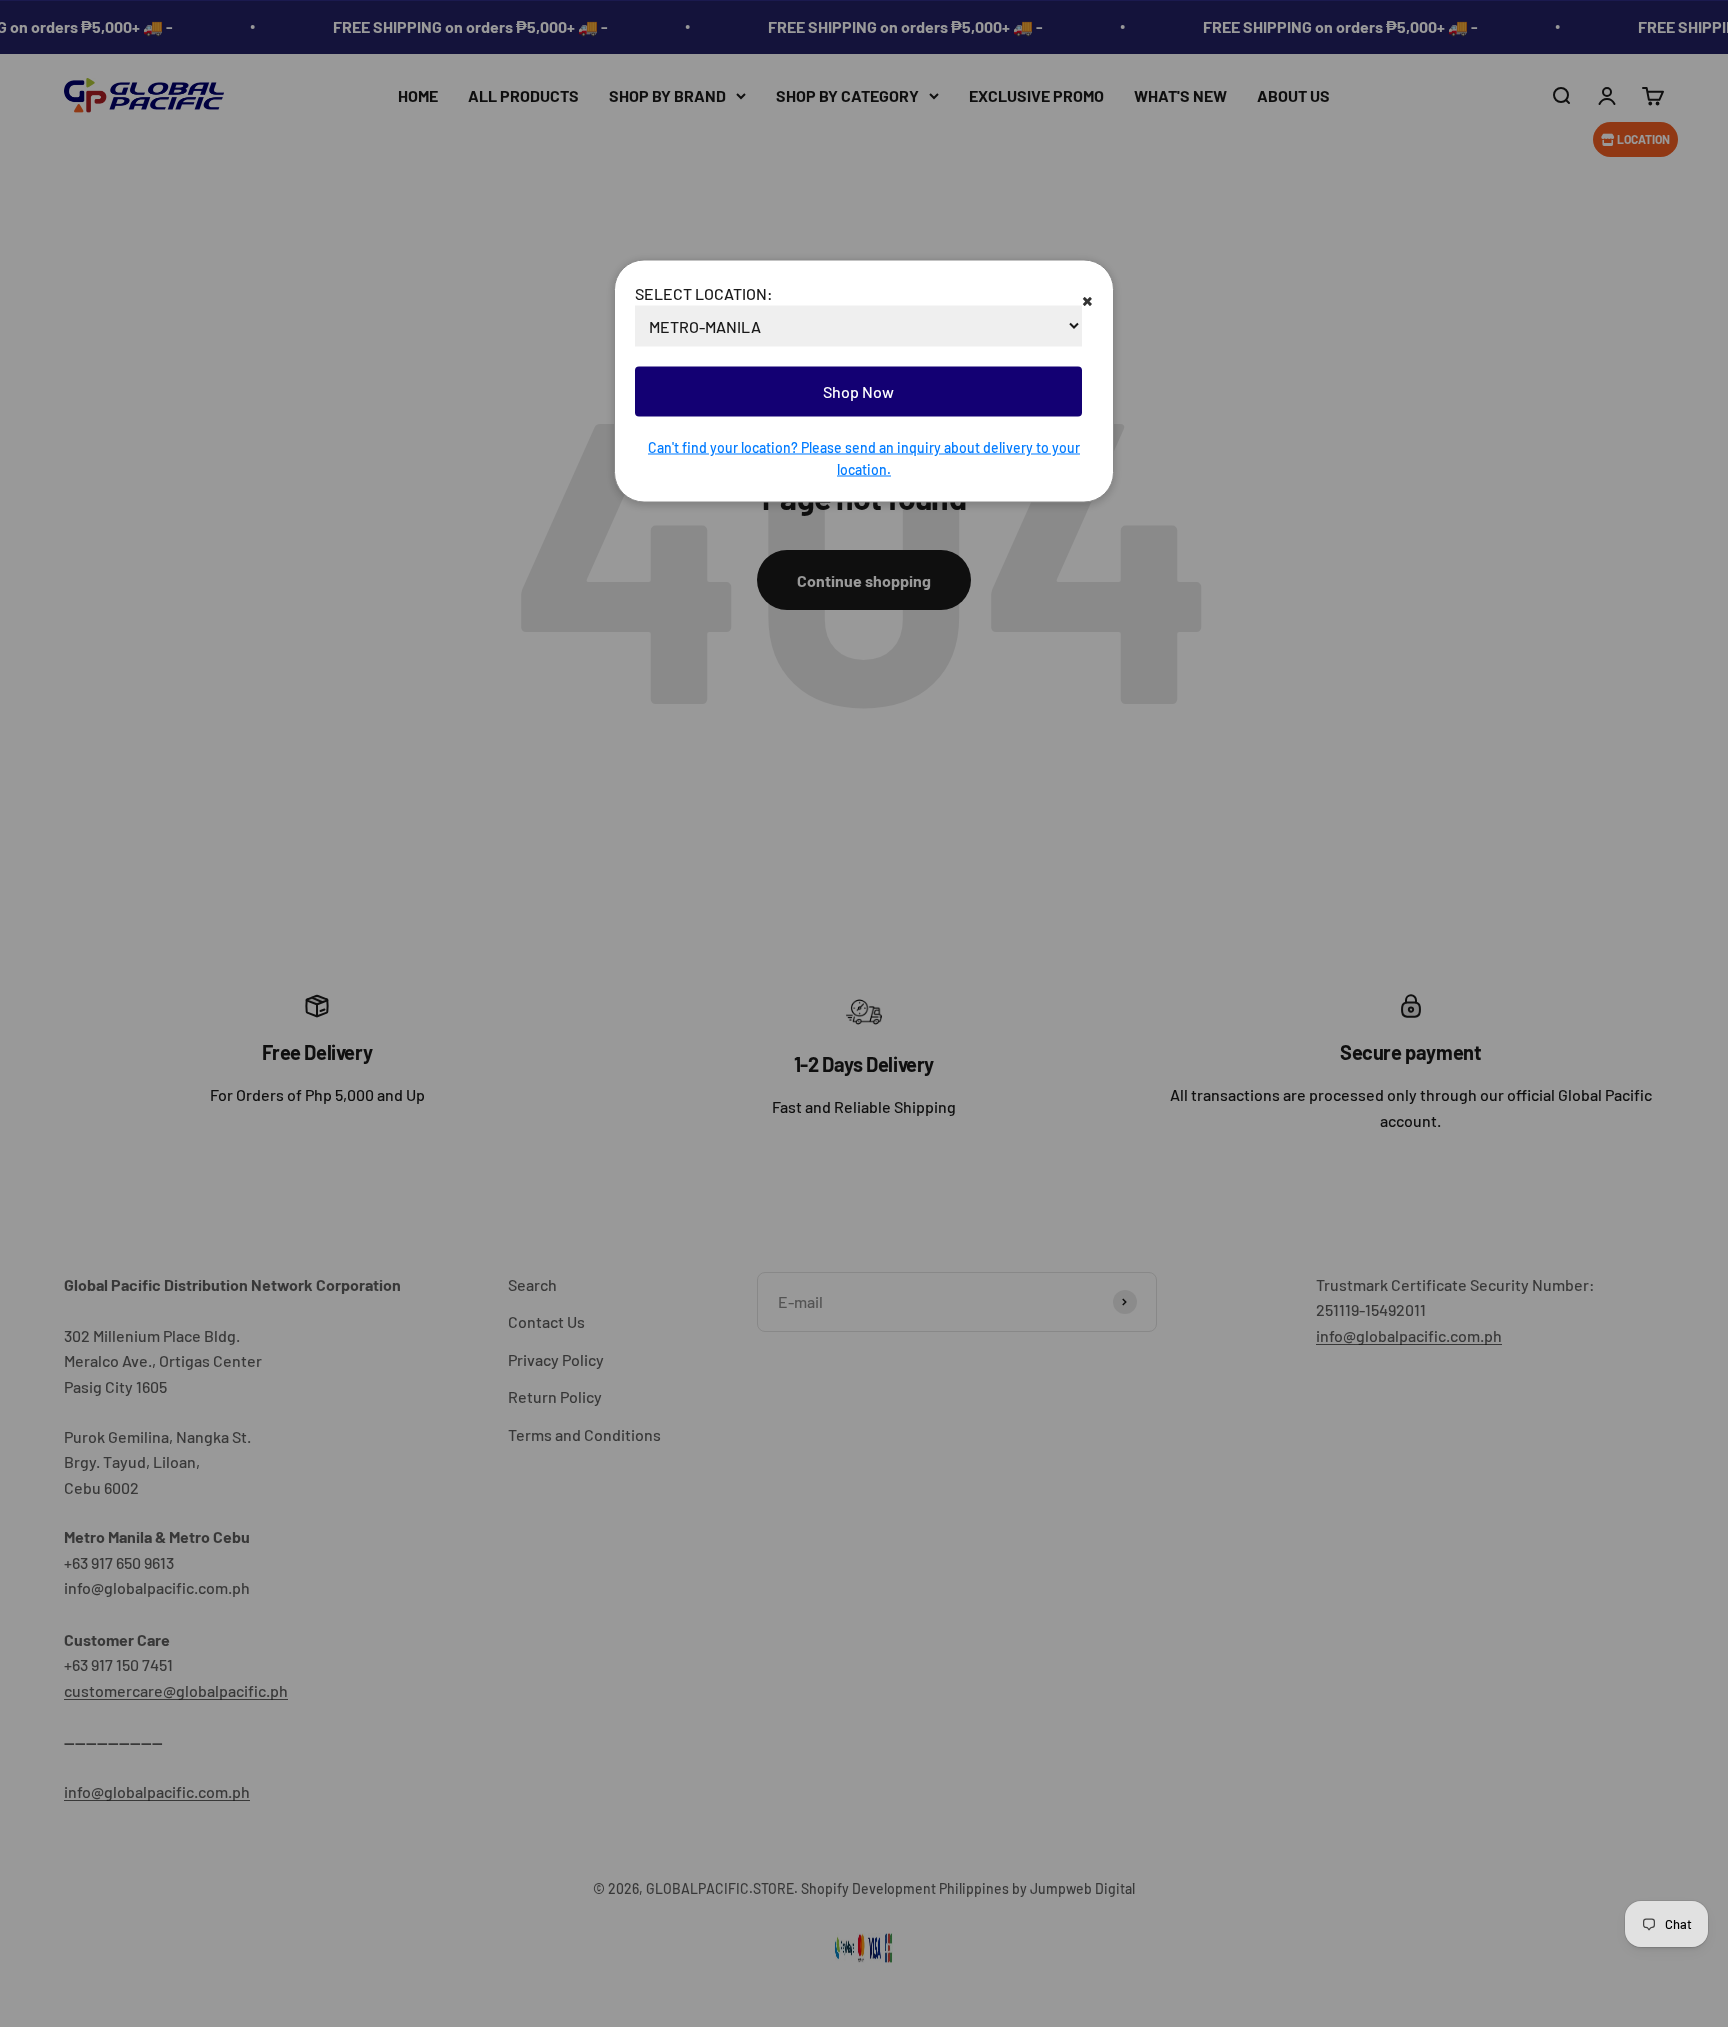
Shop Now (858, 391)
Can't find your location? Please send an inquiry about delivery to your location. (864, 457)
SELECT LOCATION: (704, 292)
